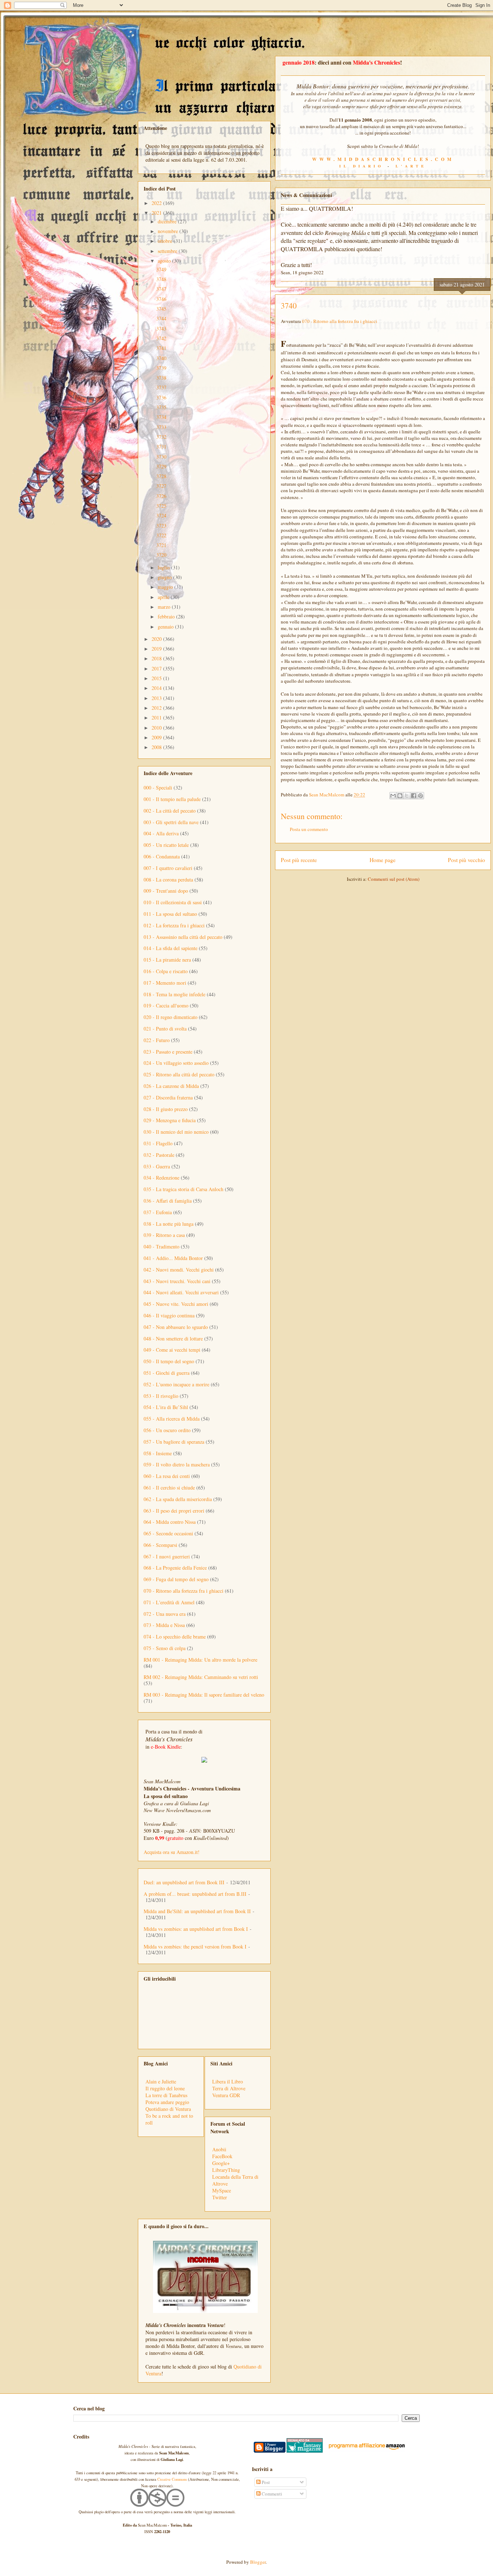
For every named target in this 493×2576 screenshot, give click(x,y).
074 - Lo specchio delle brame (175, 1637)
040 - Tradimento (162, 1247)
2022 (157, 203)
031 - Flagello (158, 1143)
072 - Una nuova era (165, 1614)
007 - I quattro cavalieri (168, 868)
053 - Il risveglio (161, 1396)
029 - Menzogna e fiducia (170, 1120)
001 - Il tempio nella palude (172, 799)
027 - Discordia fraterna (168, 1097)
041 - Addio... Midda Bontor (173, 1258)
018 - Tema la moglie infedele (174, 994)
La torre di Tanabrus (166, 2095)
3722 (161, 535)
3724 (161, 515)
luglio (164, 567)
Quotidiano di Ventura (168, 2109)
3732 (161, 437)
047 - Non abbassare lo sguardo (176, 1327)
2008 (157, 747)
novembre (169, 231)
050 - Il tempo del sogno (169, 1361)
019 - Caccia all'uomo (166, 1005)
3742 (161, 338)
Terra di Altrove (229, 2088)
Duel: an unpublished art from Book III (184, 1882)
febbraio (167, 616)
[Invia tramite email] (393, 796)
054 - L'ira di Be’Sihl (166, 1407)
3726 (161, 496)
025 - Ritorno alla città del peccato (179, 1074)
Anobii (219, 2149)
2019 (157, 649)
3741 (161, 348)
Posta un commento (309, 829)
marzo (165, 607)
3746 (161, 299)
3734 (161, 417)
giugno (165, 577)
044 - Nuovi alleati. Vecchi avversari (181, 1292)
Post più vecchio (466, 860)
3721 (161, 545)
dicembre (168, 221)
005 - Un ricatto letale (166, 845)
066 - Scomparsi (160, 1545)
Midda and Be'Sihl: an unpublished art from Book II (197, 1911)
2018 (157, 658)
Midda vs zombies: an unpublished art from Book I (196, 1929)
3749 (161, 269)
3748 (161, 279)
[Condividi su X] (407, 796)
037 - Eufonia (158, 1212)
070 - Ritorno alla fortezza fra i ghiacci (340, 321)
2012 (157, 708)
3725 (161, 506)
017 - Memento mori (165, 983)
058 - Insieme (158, 1453)
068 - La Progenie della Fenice (175, 1568)
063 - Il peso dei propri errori (174, 1511)
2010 (157, 728)
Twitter (220, 2197)
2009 (157, 737)
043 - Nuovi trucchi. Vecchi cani (177, 1281)
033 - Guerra (157, 1166)
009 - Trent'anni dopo (166, 891)
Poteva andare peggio (167, 2102)
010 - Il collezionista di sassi (173, 902)
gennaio (166, 627)
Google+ (221, 2163)
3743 (161, 329)
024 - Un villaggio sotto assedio (176, 1063)
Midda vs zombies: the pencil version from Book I (195, 1947)
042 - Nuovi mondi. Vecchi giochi (179, 1270)
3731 (161, 447)
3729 (161, 466)
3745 (161, 309)
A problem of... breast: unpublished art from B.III (195, 1894)
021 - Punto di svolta (165, 1029)
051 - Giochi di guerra (167, 1373)
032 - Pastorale (159, 1155)
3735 (161, 407)
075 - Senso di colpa (165, 1648)
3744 (161, 318)
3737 (161, 387)
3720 (161, 555)
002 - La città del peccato (170, 811)
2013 (157, 698)
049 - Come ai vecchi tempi (172, 1350)
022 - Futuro (157, 1040)
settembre (168, 251)
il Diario (361, 166)
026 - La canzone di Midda (171, 1086)
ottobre (166, 241)
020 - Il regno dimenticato (171, 1017)
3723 (161, 526)
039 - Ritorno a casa (164, 1235)
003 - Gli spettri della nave (171, 822)
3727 (161, 486)
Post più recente (299, 860)
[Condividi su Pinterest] (420, 796)
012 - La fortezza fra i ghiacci (174, 925)
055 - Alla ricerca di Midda (172, 1419)
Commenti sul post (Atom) (394, 879)
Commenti (271, 2494)
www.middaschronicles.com (383, 159)
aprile (164, 597)
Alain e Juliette (161, 2081)
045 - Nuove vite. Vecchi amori (176, 1304)
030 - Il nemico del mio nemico (176, 1132)
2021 (157, 213)
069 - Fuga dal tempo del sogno (176, 1579)
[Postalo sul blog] (400, 796)
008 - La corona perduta (168, 880)
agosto (165, 261)
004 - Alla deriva (161, 833)
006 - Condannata (162, 856)
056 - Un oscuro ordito (167, 1430)
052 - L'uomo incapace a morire (176, 1384)
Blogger (258, 2562)
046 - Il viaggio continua (169, 1315)
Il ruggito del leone (165, 2088)
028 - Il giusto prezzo (166, 1109)
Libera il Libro (228, 2081)
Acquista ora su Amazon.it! (172, 1852)
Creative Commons (172, 2479)
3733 (161, 427)
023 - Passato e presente (168, 1052)
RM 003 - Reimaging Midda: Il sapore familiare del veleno (204, 1695)
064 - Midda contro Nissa (170, 1522)
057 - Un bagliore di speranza (174, 1442)
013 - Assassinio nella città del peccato (183, 937)
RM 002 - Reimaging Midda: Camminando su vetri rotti (201, 1677)
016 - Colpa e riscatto (166, 971)
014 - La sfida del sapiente (171, 948)
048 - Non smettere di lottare (173, 1339)
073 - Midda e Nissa (164, 1625)
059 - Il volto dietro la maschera (177, 1464)
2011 (157, 718)
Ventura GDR (226, 2095)
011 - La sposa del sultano (170, 914)
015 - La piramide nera (167, 960)
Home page (383, 860)
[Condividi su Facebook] (414, 796)
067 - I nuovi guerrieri (167, 1556)
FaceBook (222, 2156)
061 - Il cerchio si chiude (169, 1488)
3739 (161, 368)
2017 (157, 668)
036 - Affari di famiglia (168, 1201)
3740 (161, 358)
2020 (157, 639)
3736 (161, 397)
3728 (161, 476)
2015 (157, 678)
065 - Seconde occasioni (168, 1533)
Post (265, 2482)
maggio (166, 587)
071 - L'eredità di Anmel (169, 1602)
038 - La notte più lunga (169, 1224)
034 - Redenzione (162, 1178)
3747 (161, 289)
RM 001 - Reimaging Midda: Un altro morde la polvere (200, 1660)
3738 (161, 378)
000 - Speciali (158, 788)
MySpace (222, 2190)
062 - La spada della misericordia (178, 1499)
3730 (161, 457)
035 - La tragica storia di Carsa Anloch (184, 1189)
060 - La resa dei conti (167, 1476)
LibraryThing (226, 2170)
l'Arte (411, 166)
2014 (157, 688)
